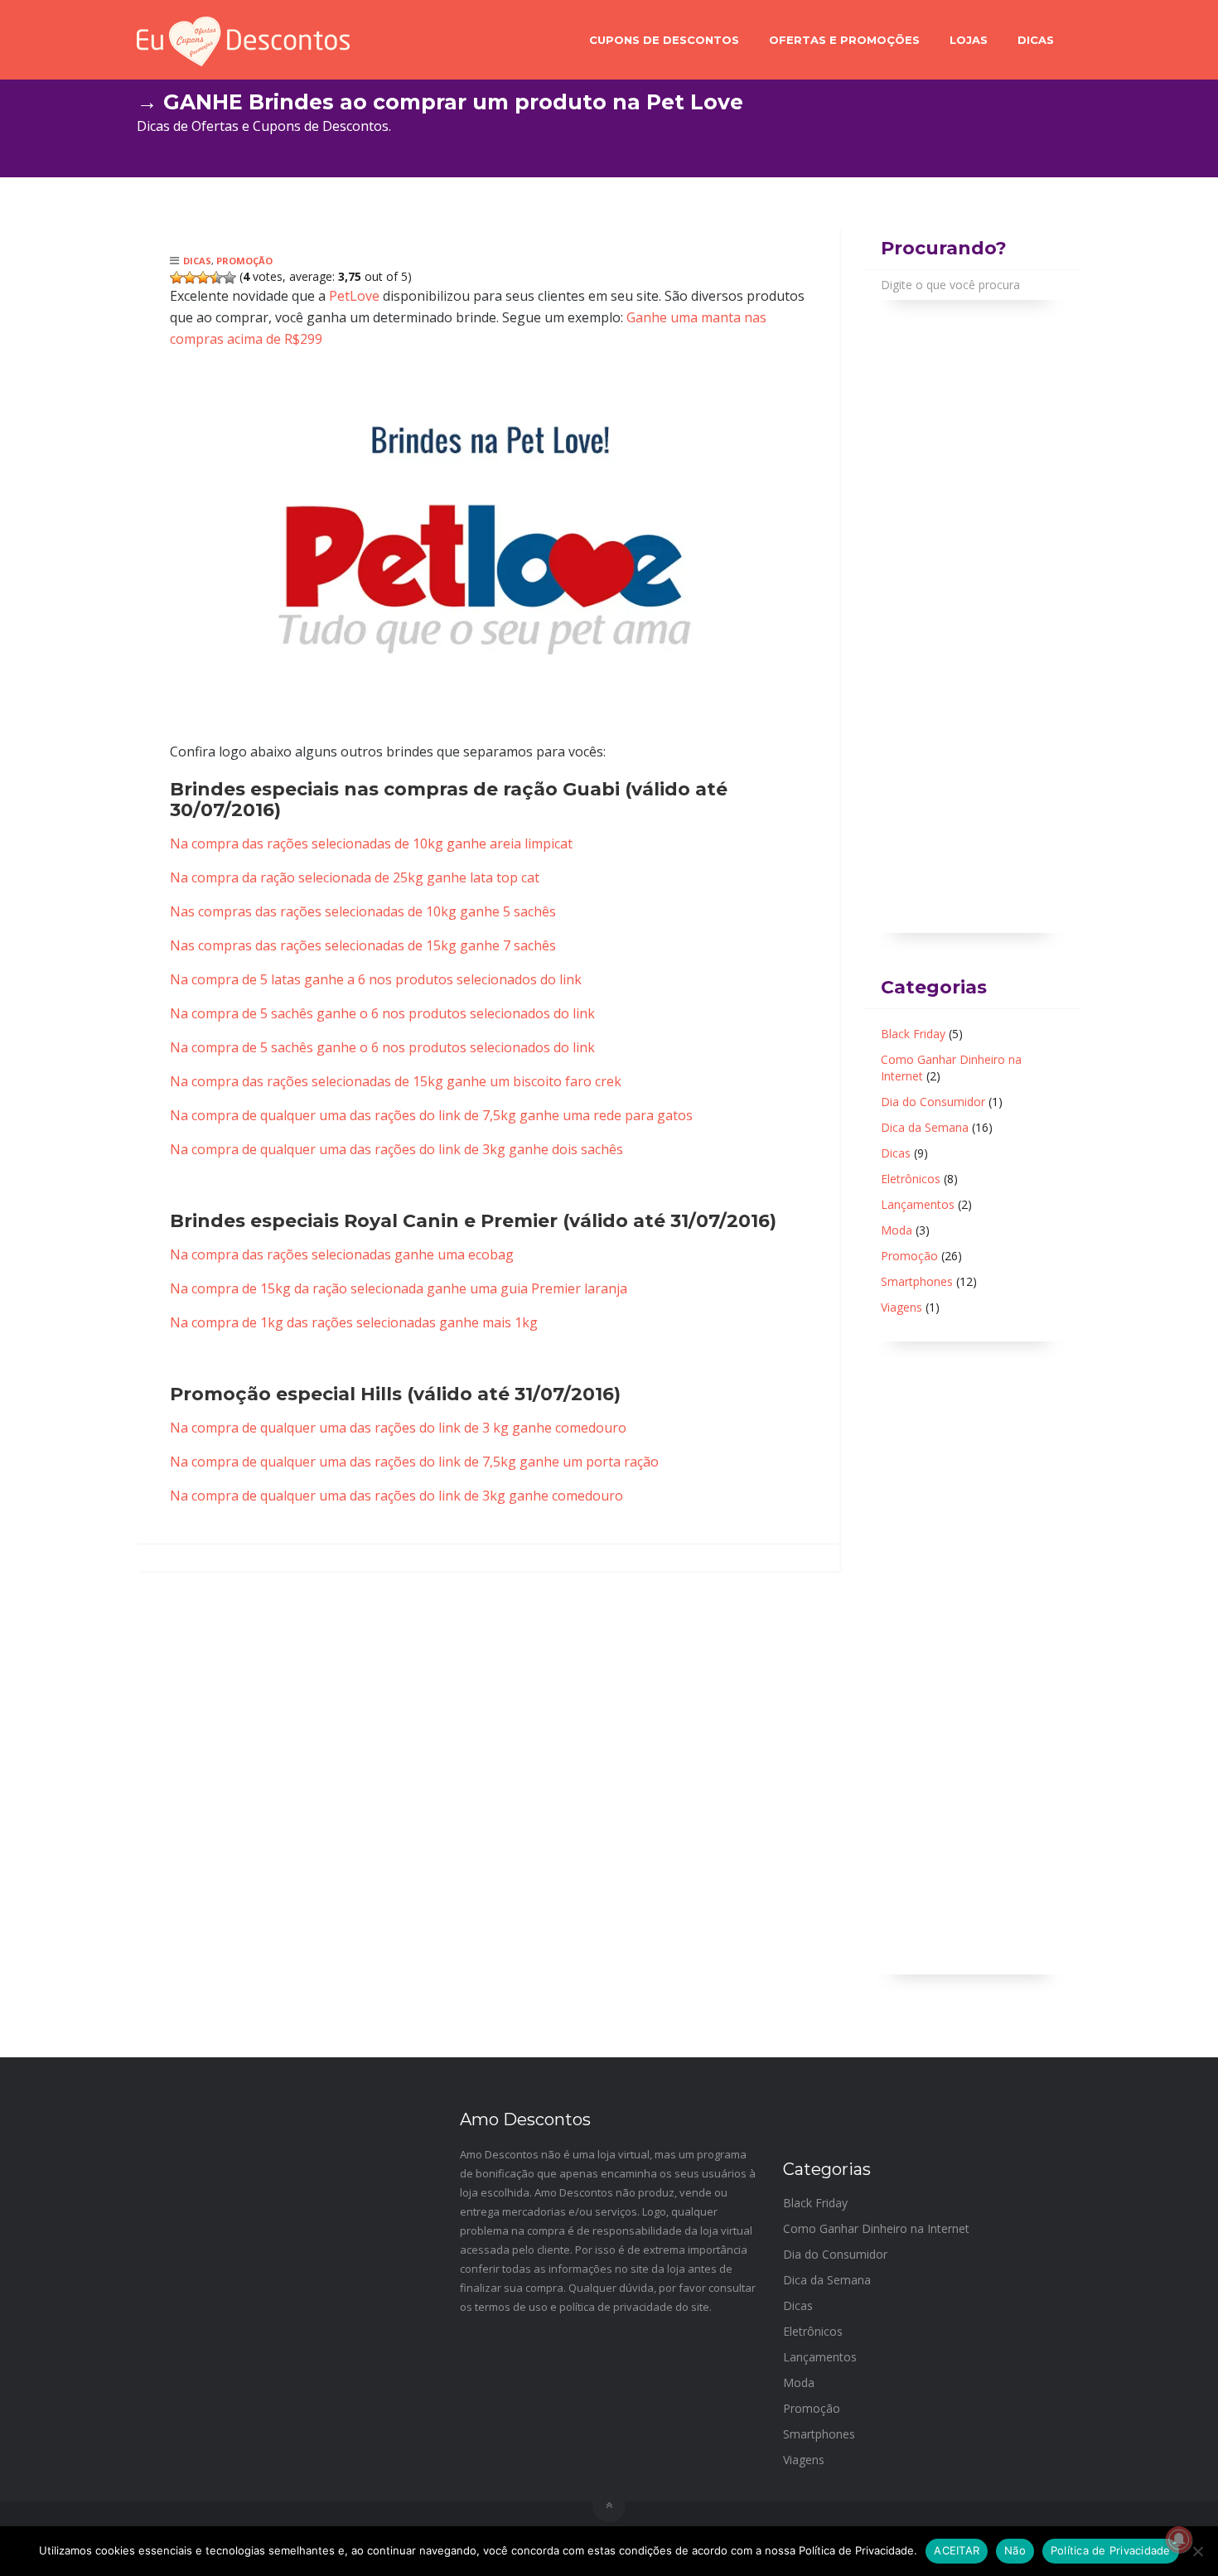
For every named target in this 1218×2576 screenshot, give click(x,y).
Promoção (244, 261)
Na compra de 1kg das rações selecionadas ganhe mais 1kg (354, 1322)
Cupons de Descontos (664, 40)
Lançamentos (918, 1204)
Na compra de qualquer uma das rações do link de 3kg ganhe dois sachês (396, 1149)
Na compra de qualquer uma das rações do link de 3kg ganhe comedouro (396, 1496)
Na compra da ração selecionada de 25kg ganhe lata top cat (355, 877)
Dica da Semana (925, 1127)
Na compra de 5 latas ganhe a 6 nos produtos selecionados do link (376, 979)
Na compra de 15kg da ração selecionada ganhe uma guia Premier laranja (399, 1288)
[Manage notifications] (1179, 2540)
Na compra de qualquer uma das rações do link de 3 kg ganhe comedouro (398, 1428)
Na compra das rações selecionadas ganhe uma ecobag (342, 1254)
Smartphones (917, 1281)
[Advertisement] (973, 636)
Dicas (1036, 40)
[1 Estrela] (176, 278)
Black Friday (913, 1034)
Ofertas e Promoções (844, 40)
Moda (897, 1230)
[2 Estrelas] (190, 278)
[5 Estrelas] (230, 278)
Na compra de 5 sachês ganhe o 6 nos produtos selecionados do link (382, 1013)
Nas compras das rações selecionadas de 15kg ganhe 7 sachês (363, 945)
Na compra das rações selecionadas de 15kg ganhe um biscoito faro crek (396, 1081)
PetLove (354, 296)
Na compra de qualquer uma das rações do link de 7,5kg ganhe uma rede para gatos (431, 1115)
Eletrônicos (911, 1179)
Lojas (969, 40)
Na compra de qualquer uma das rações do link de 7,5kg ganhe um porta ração (414, 1462)
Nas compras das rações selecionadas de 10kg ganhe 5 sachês (363, 911)
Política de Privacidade (1111, 2550)
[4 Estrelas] (216, 278)
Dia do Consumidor (933, 1102)
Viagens (901, 1307)
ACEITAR (957, 2550)
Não (1015, 2550)
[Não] (1197, 2551)
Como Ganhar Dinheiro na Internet (876, 2228)
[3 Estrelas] (203, 278)
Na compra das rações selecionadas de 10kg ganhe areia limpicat (371, 843)
